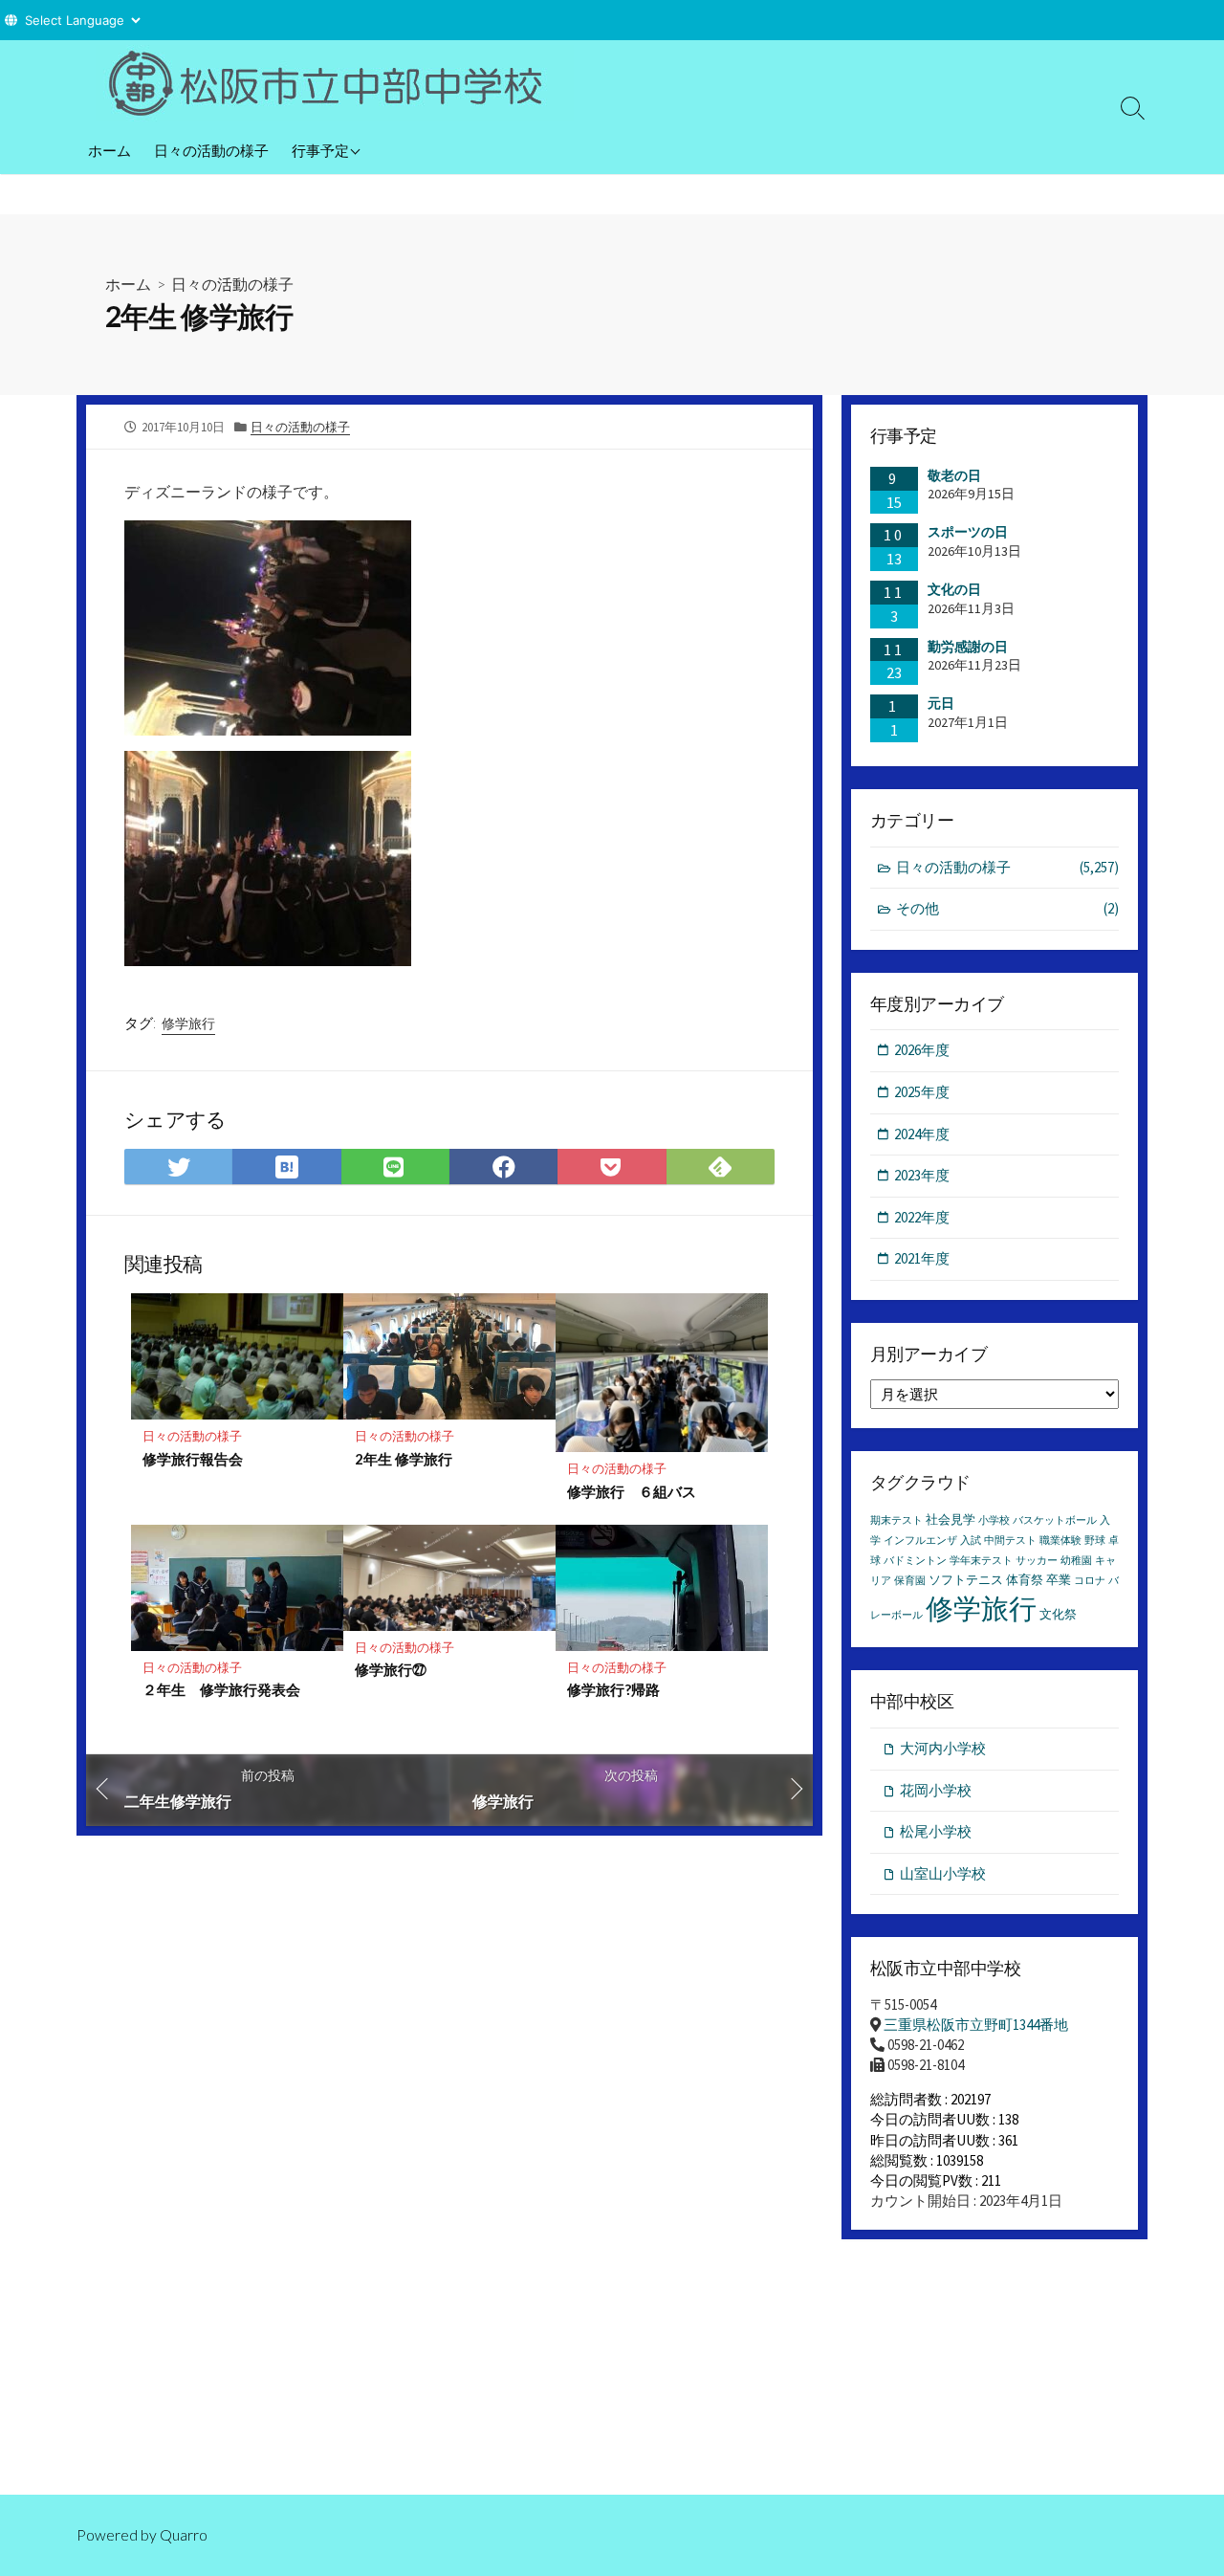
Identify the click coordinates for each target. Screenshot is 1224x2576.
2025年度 (922, 1092)
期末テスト (896, 1520)
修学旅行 (188, 1024)
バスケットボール (1055, 1520)
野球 (1095, 1541)
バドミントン (915, 1561)
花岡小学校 (936, 1790)
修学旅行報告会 (193, 1459)
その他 (1007, 908)
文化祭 (1058, 1614)
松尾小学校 (936, 1831)
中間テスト (1010, 1541)
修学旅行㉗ (391, 1669)
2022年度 (922, 1217)
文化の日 (954, 589)
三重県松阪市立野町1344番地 (976, 2025)
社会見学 (951, 1519)
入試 (971, 1541)
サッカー (1037, 1561)
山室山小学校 (943, 1873)
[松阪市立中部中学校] (335, 83)
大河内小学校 (943, 1748)
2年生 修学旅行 (404, 1459)
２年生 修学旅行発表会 (221, 1689)
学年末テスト (981, 1561)
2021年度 (922, 1258)
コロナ (1090, 1581)
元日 (941, 703)
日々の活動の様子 (211, 150)
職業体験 (1060, 1541)
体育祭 (1025, 1580)
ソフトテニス (966, 1580)
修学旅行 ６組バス (632, 1491)
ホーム (109, 150)
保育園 (910, 1581)
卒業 (1059, 1580)
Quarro (184, 2535)
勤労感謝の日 (968, 647)
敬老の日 (954, 475)
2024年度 (922, 1134)
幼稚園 (1076, 1561)
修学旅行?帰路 (613, 1689)
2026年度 (922, 1050)
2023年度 (922, 1175)
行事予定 (320, 150)
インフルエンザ (920, 1541)
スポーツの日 (968, 532)
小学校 (994, 1520)
